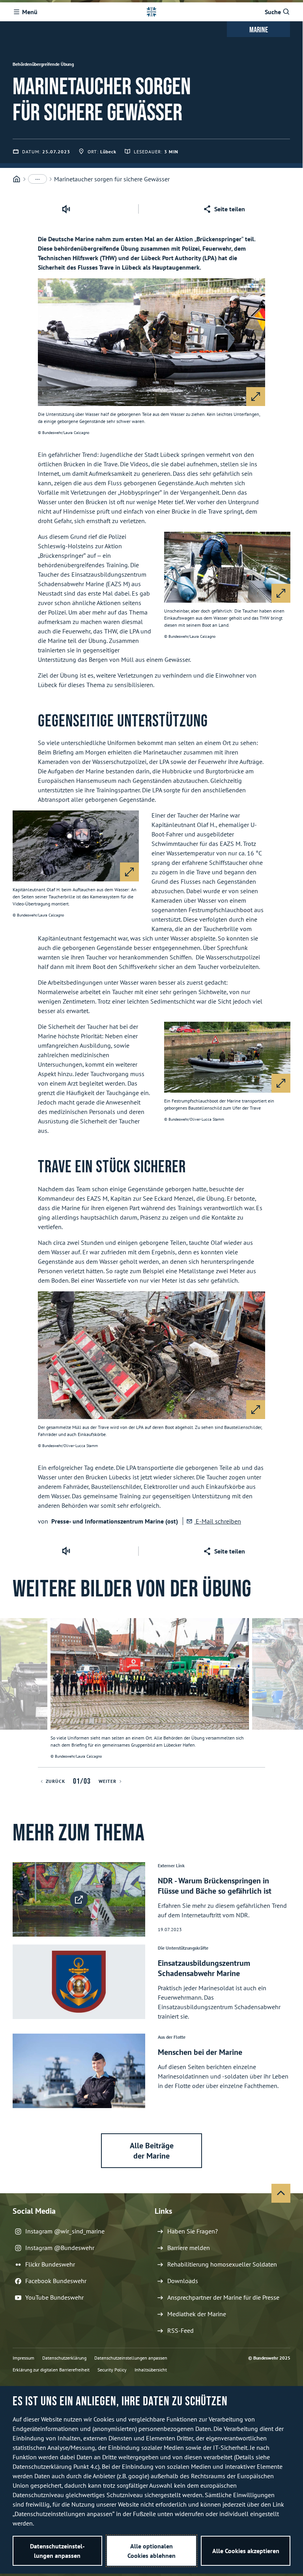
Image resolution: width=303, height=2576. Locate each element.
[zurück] (9, 1693)
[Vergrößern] (256, 397)
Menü (30, 12)
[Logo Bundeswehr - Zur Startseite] (151, 12)
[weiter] (294, 1693)
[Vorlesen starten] (66, 209)
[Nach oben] (281, 2193)
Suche (273, 12)
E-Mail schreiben (218, 1521)
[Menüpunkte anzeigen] (37, 179)
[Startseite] (17, 179)
